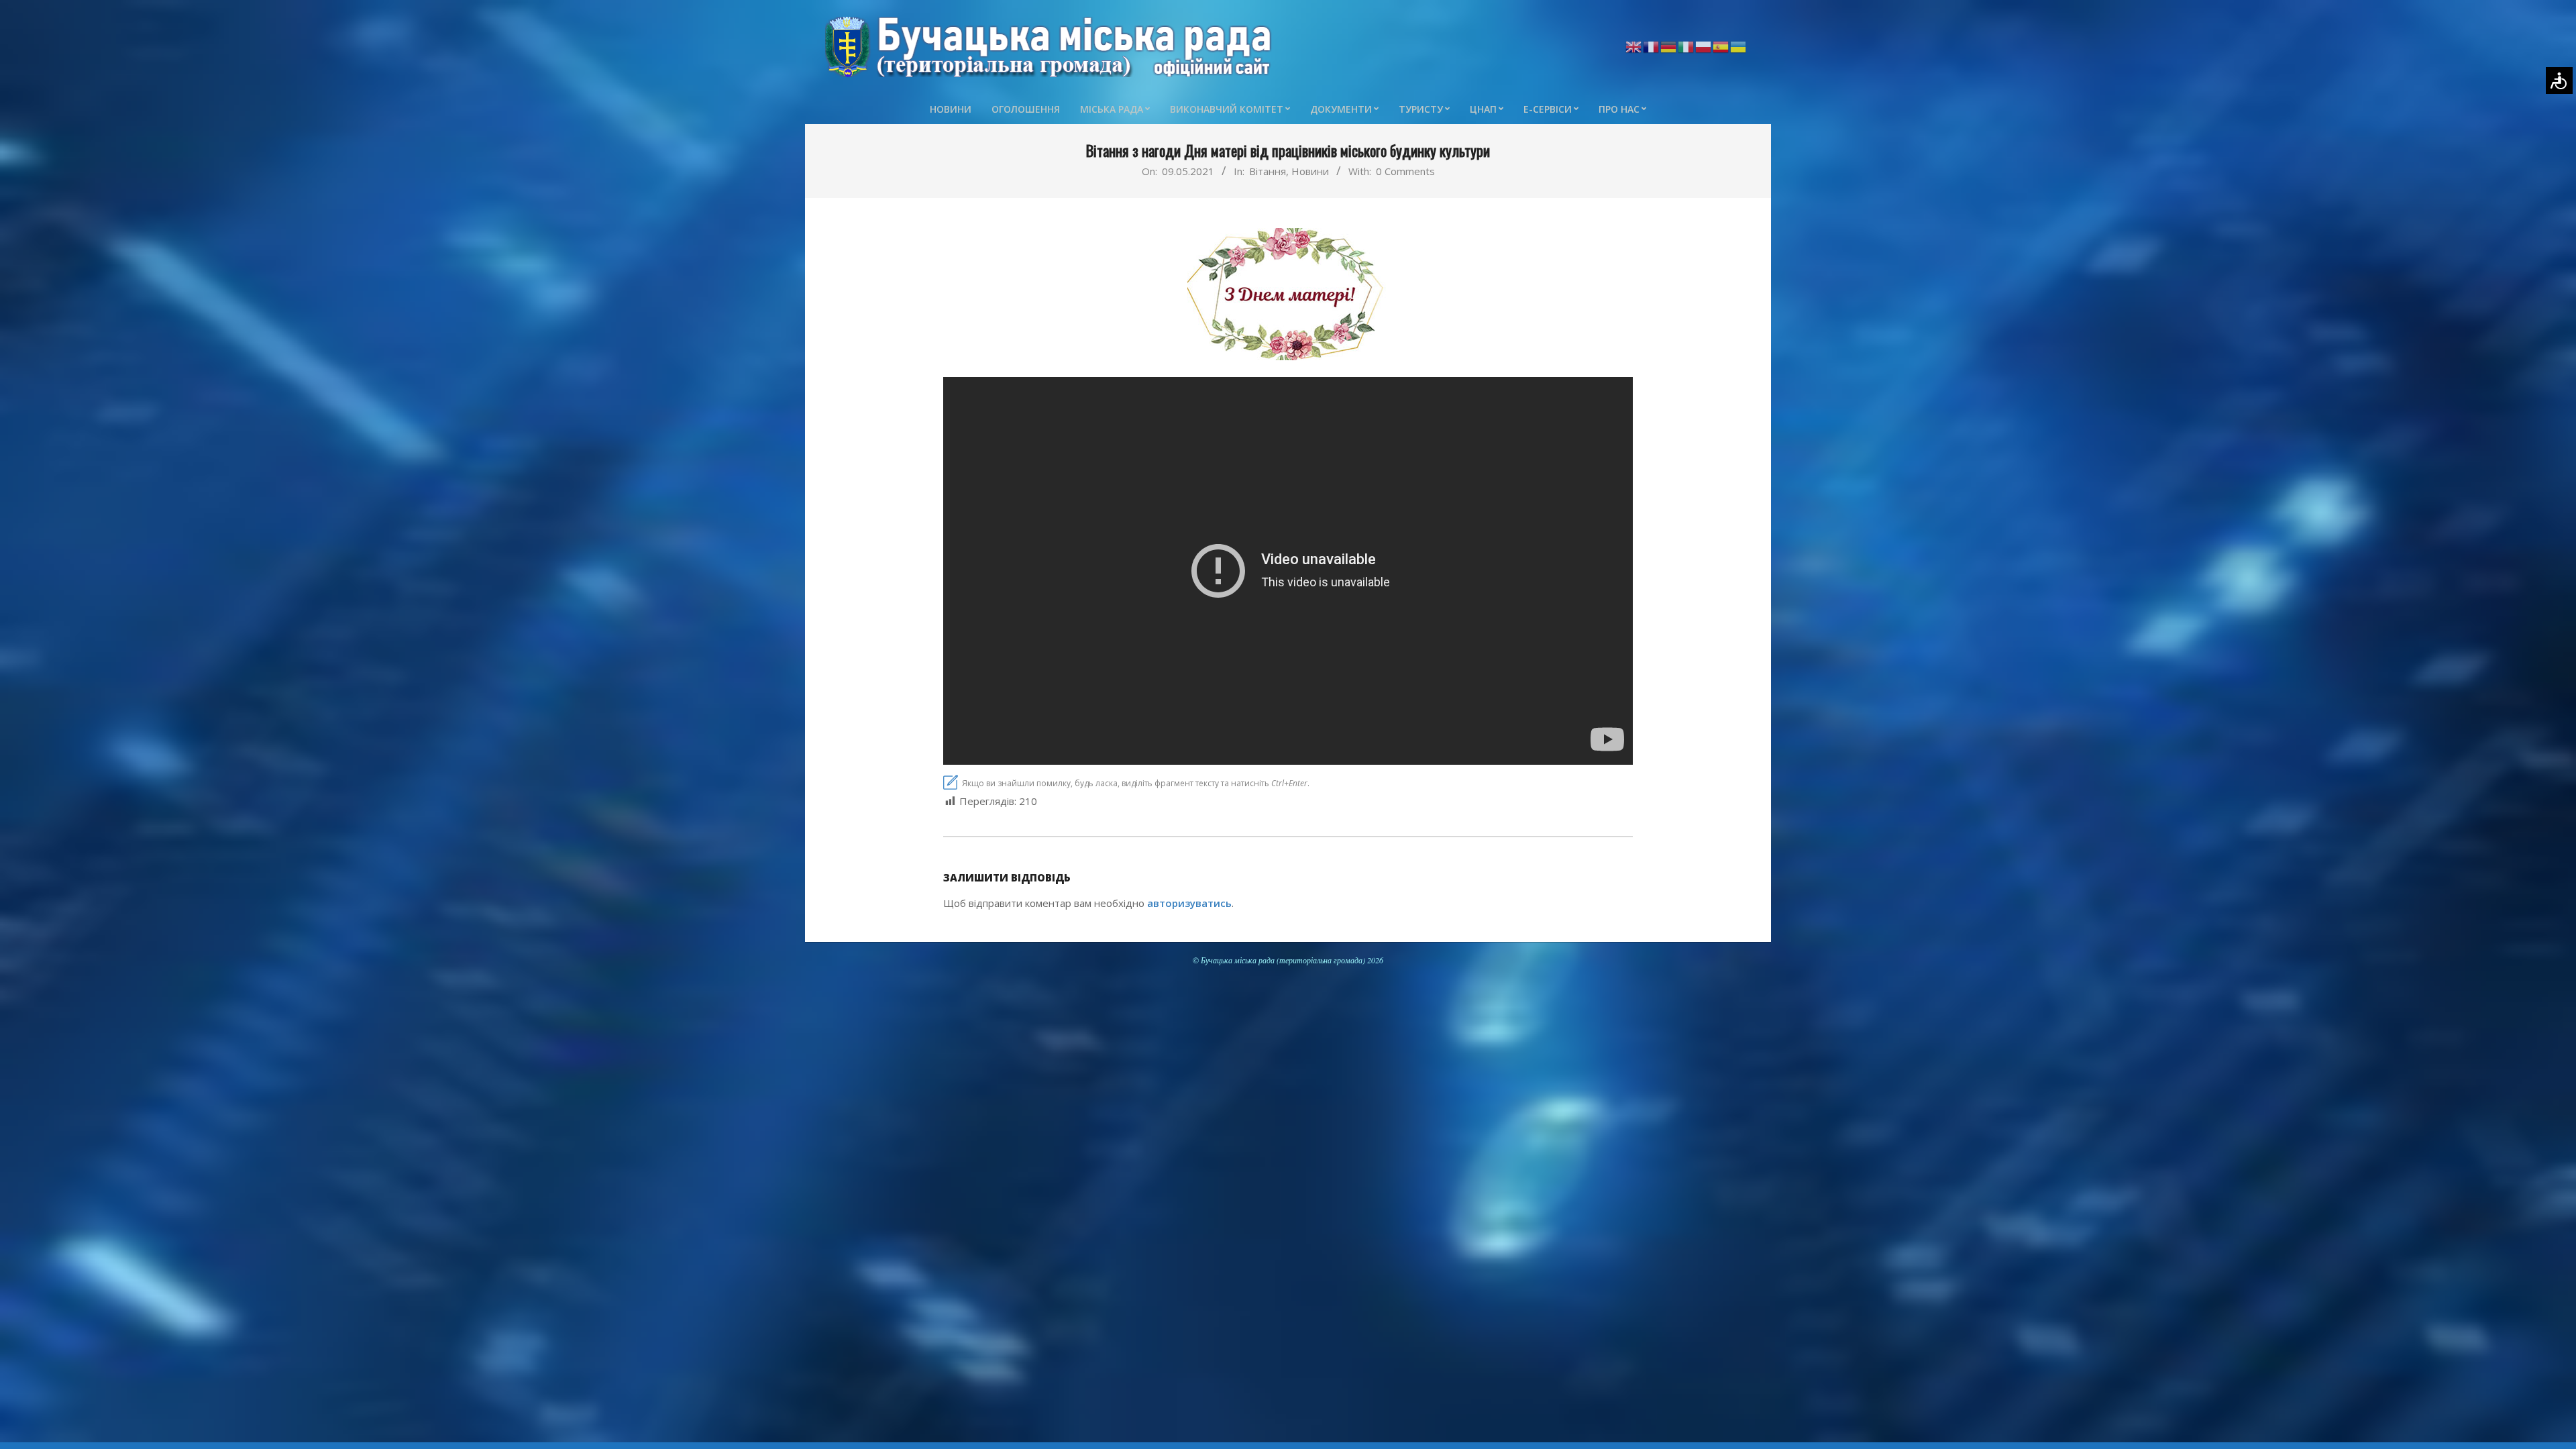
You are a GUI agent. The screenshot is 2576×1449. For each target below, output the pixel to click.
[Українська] (1739, 46)
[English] (1634, 46)
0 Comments (1405, 171)
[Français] (1652, 46)
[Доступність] (2559, 80)
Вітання (1268, 171)
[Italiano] (1686, 46)
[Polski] (1704, 46)
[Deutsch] (1669, 46)
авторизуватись (1189, 903)
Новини (1310, 171)
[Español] (1721, 46)
